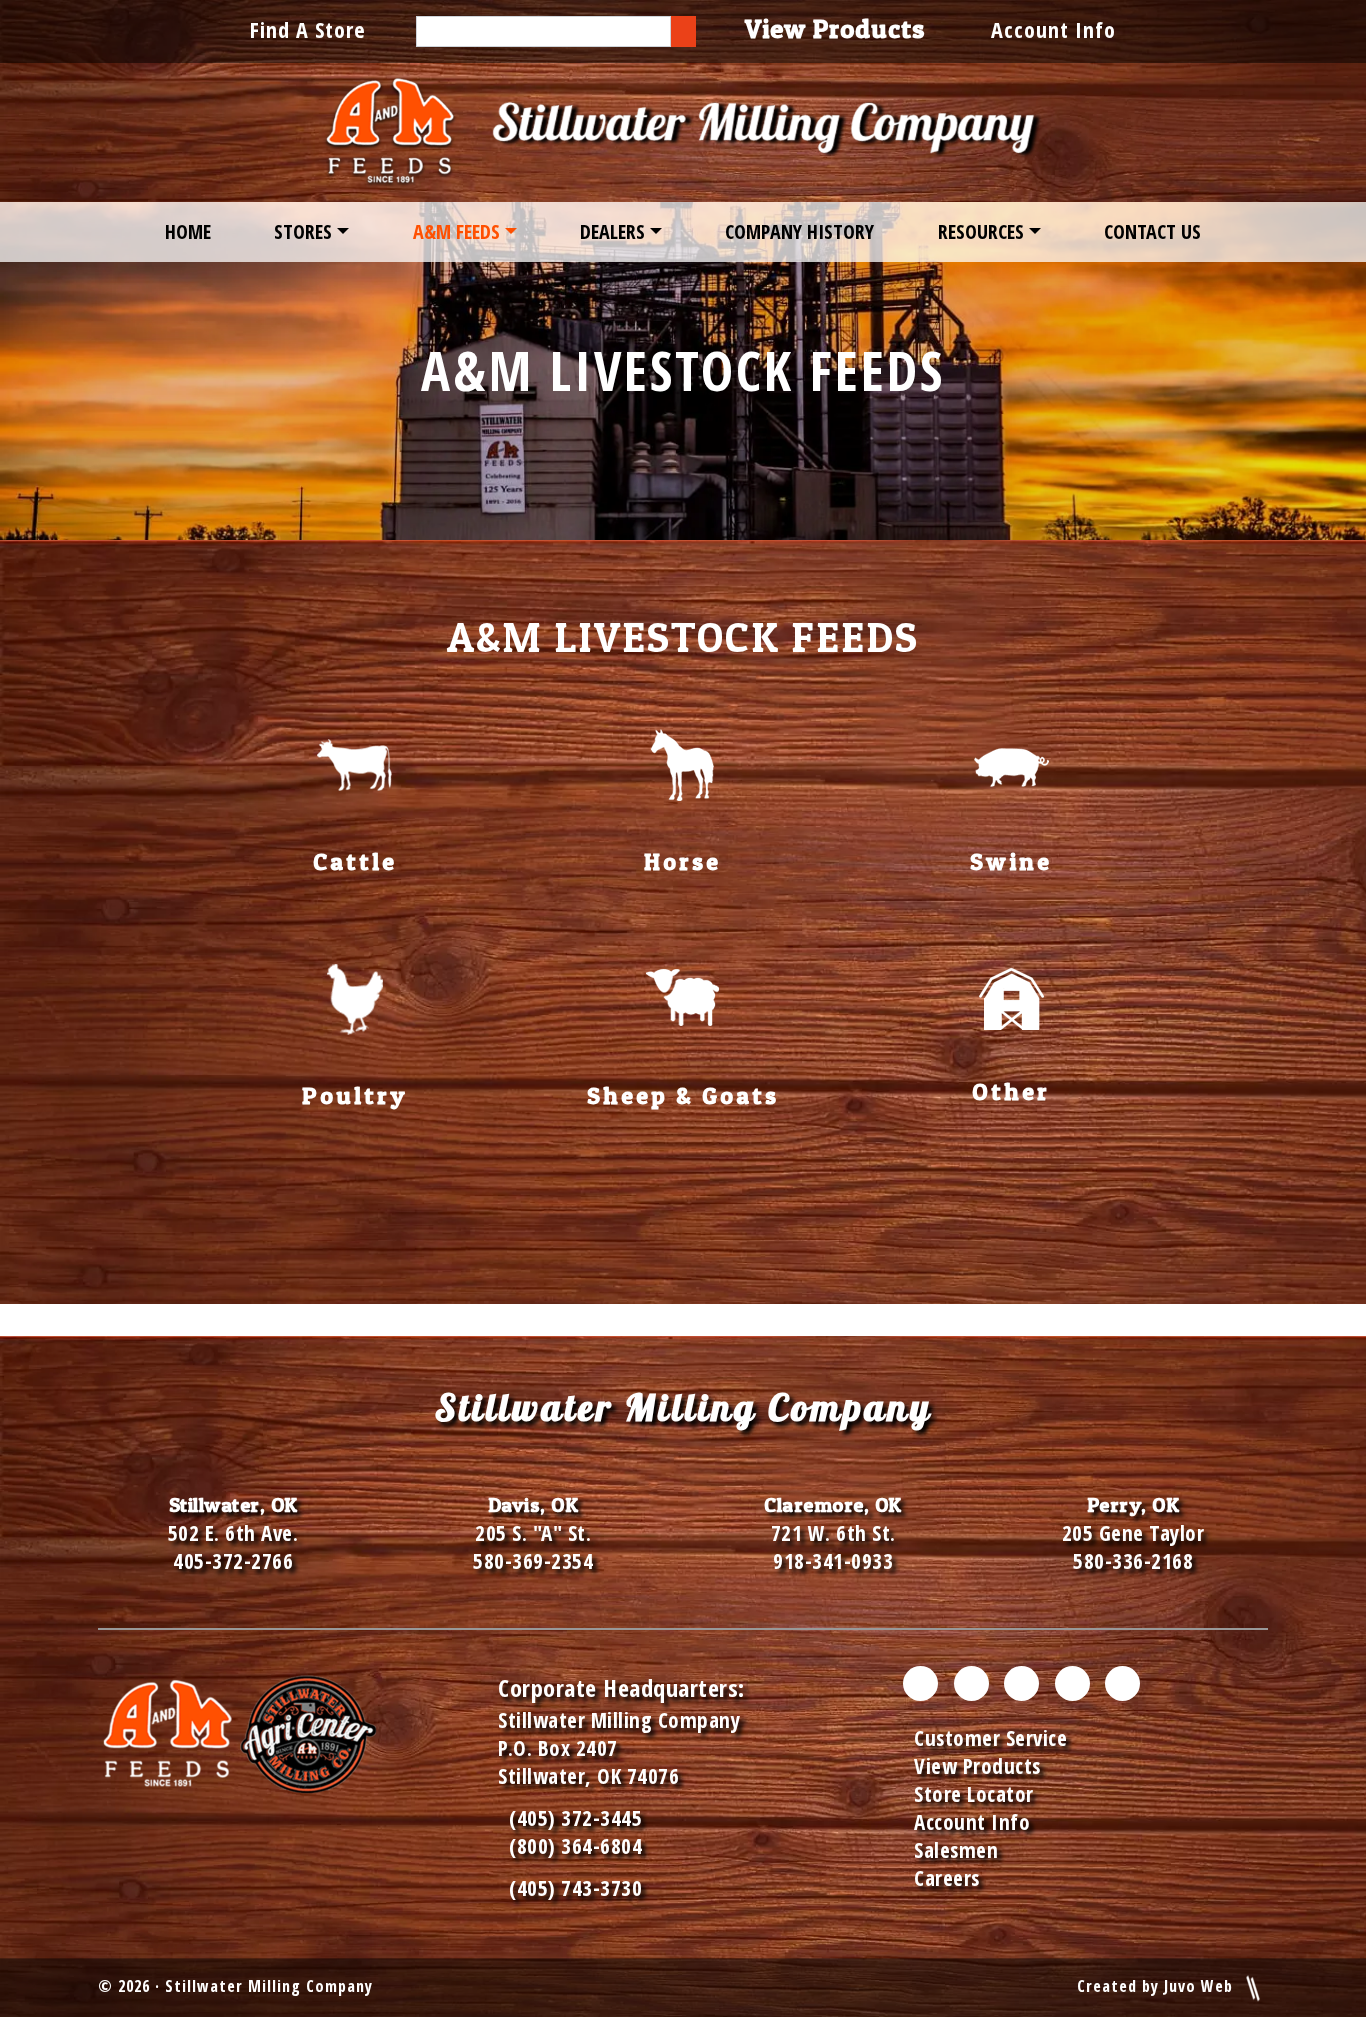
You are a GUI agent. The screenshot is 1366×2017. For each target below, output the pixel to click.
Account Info (1053, 29)
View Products (977, 1766)
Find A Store (308, 29)
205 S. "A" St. (533, 1533)
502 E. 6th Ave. (233, 1533)
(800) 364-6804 (575, 1846)
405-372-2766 (233, 1561)
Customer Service (990, 1738)
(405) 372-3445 (570, 1818)
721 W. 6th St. (833, 1533)
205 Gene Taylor (1133, 1533)
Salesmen (956, 1850)
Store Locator (974, 1794)
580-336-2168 (1133, 1561)
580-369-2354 (533, 1561)
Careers (947, 1878)
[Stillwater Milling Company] (683, 133)
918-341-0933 (833, 1561)
